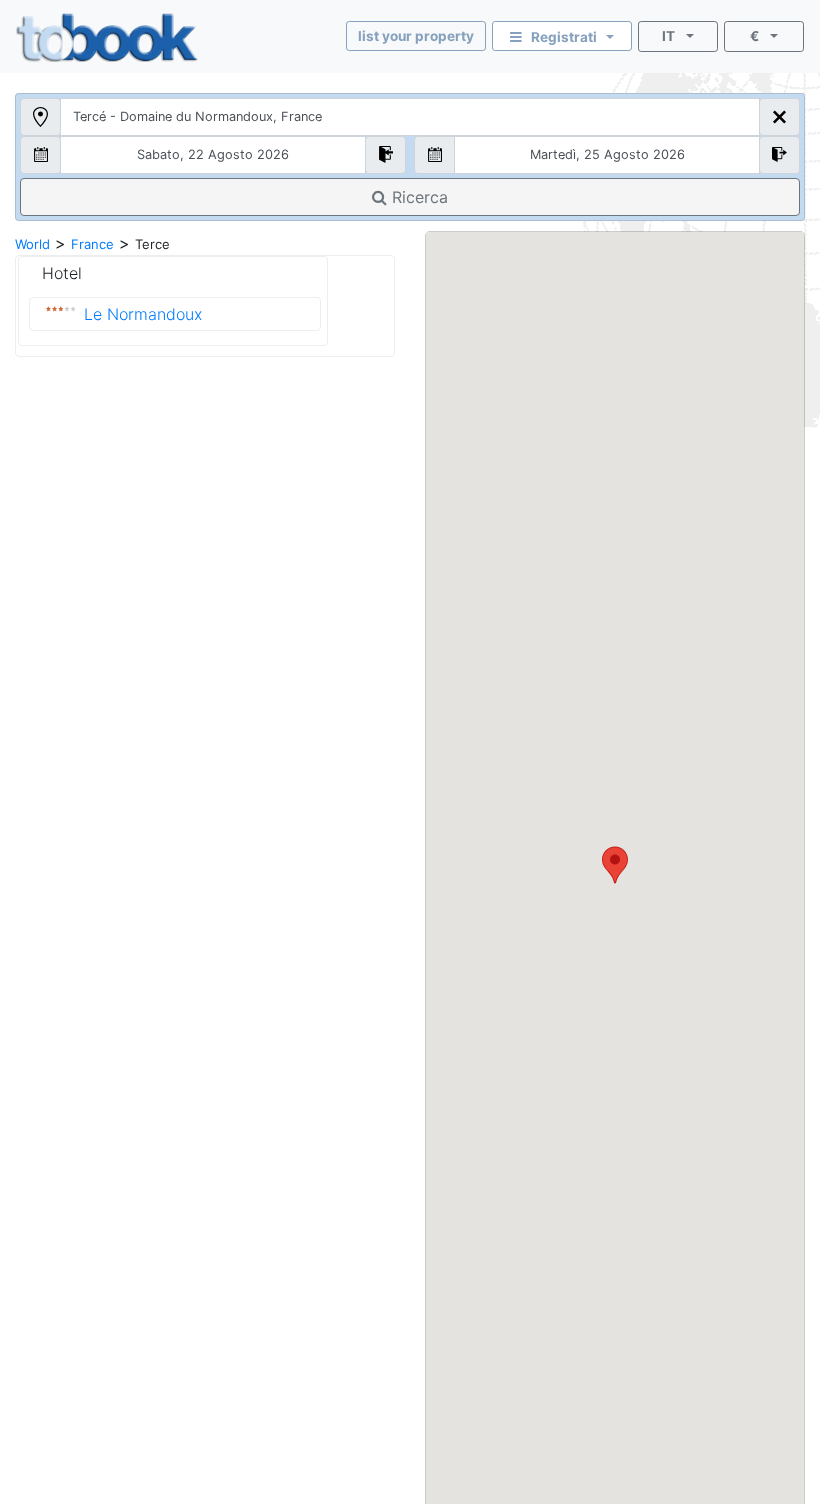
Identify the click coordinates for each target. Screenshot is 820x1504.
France (92, 244)
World (32, 244)
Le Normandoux (143, 314)
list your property (416, 36)
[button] (615, 865)
